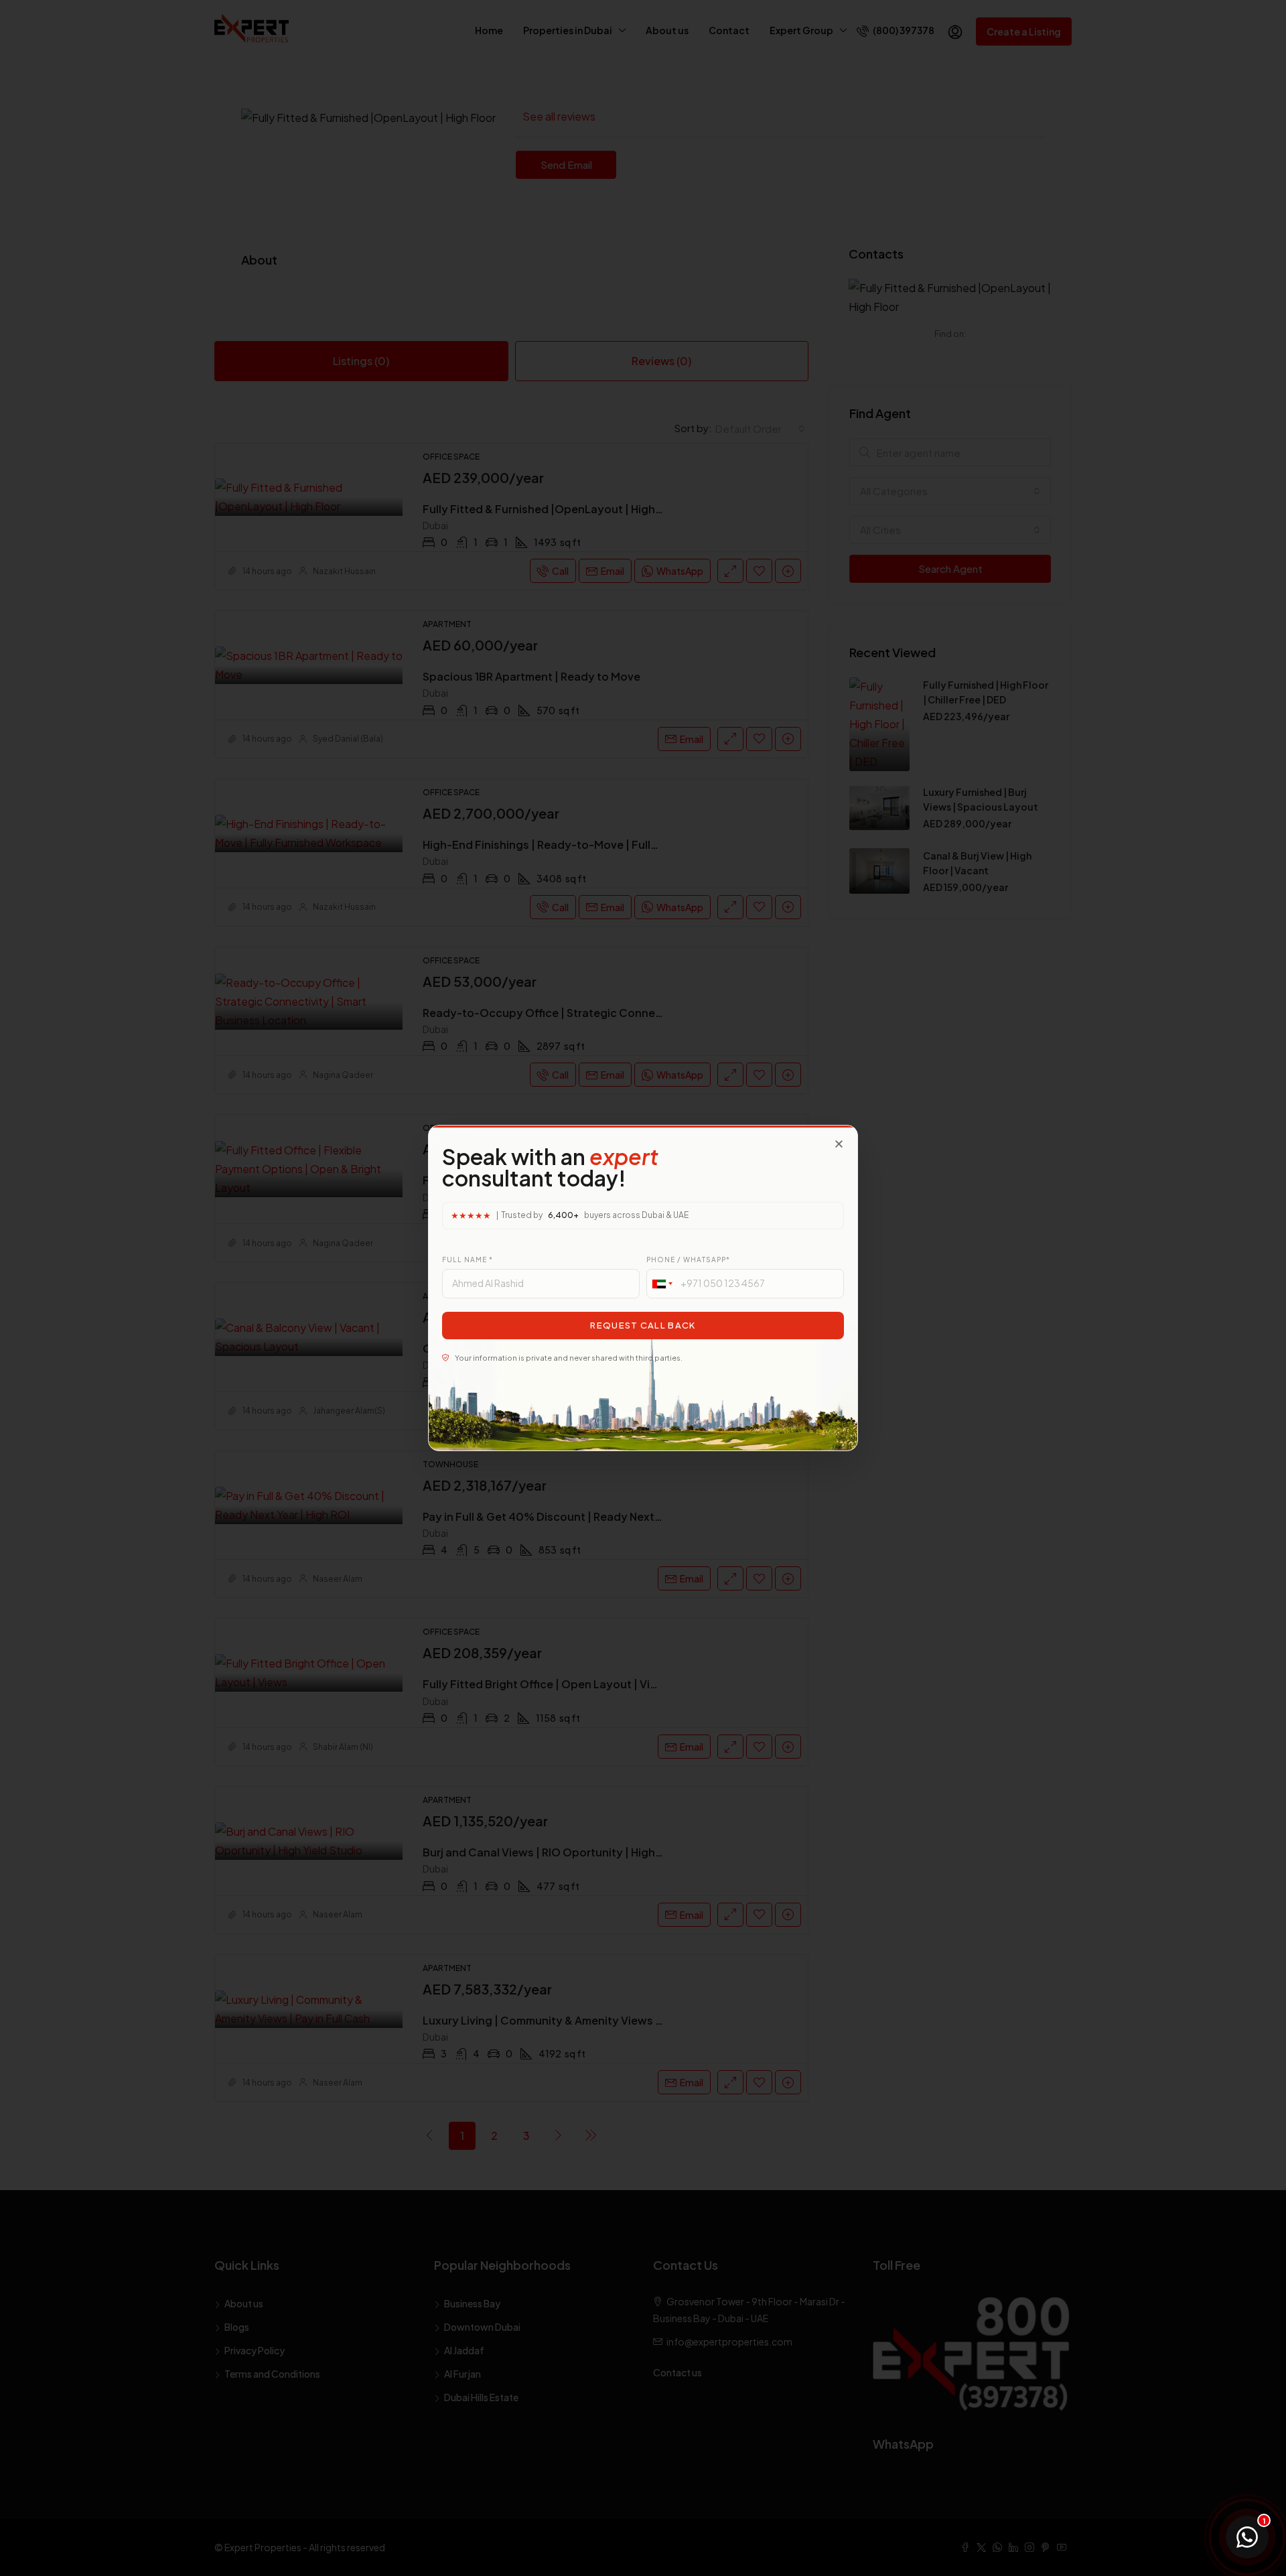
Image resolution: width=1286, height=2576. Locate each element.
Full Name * (468, 1260)
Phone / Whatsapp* (688, 1260)
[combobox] (662, 1284)
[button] (839, 1144)
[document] (643, 1288)
